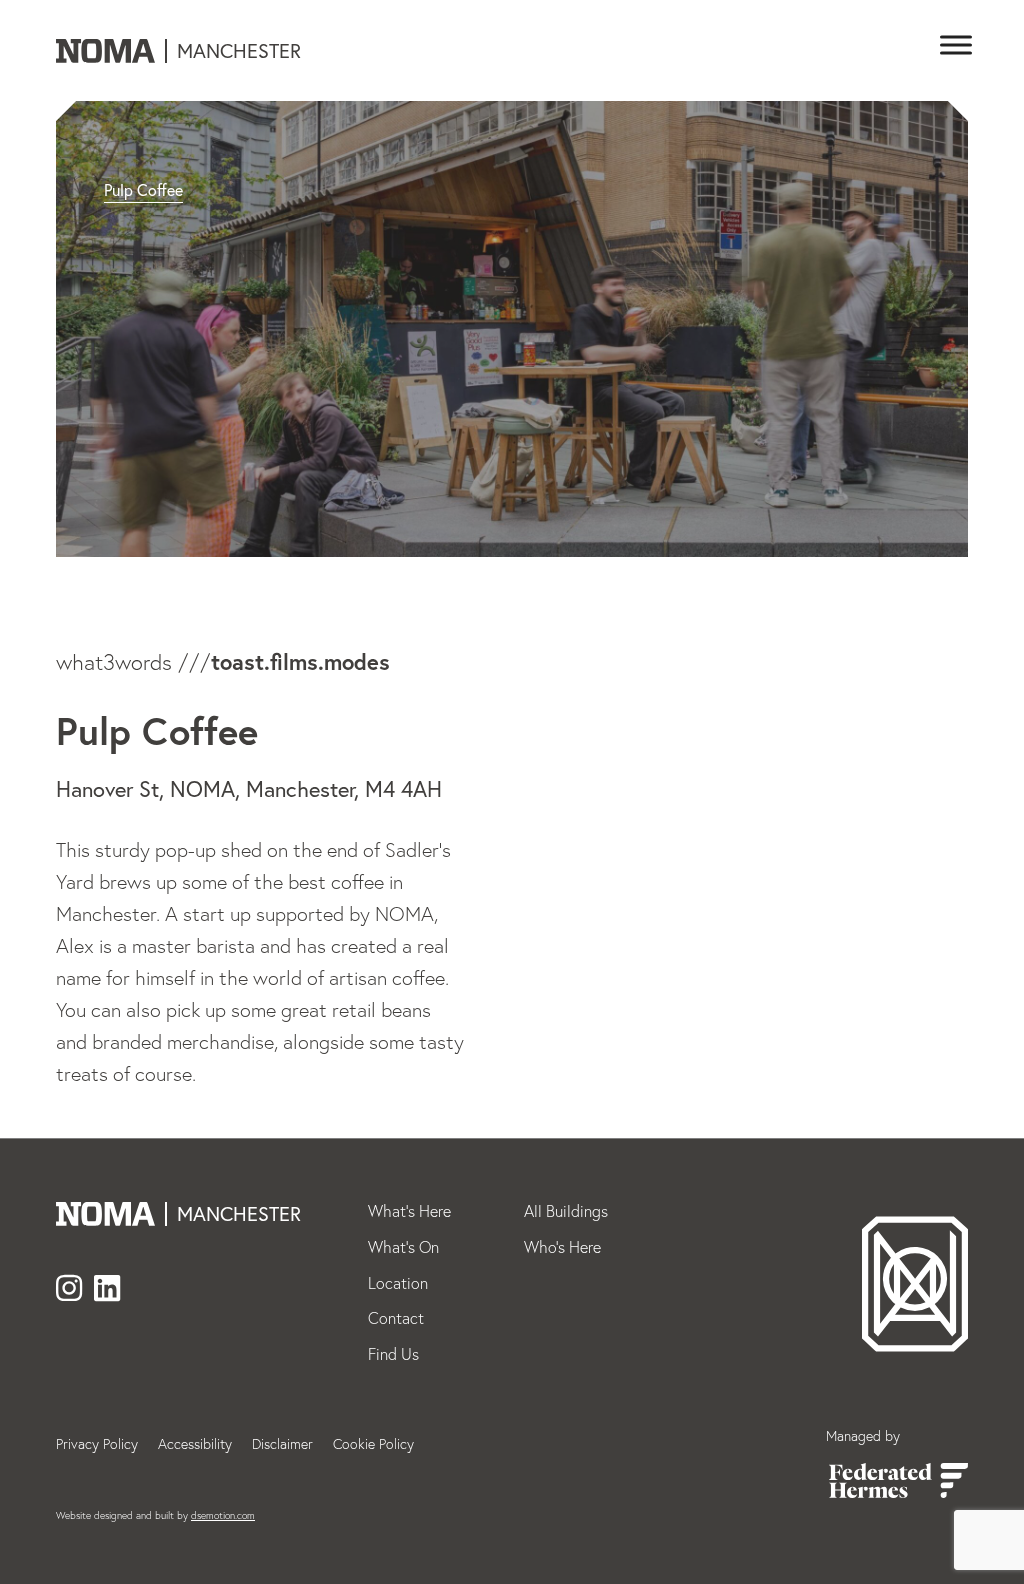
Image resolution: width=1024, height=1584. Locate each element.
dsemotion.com (223, 1515)
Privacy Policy (97, 1444)
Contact (396, 1318)
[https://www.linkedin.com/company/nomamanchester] (107, 1289)
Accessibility (195, 1444)
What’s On (403, 1247)
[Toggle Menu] (952, 45)
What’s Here (409, 1211)
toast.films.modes (300, 661)
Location (398, 1283)
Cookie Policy (373, 1444)
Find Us (393, 1354)
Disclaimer (282, 1444)
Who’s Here (562, 1247)
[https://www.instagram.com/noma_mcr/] (69, 1289)
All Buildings (566, 1211)
